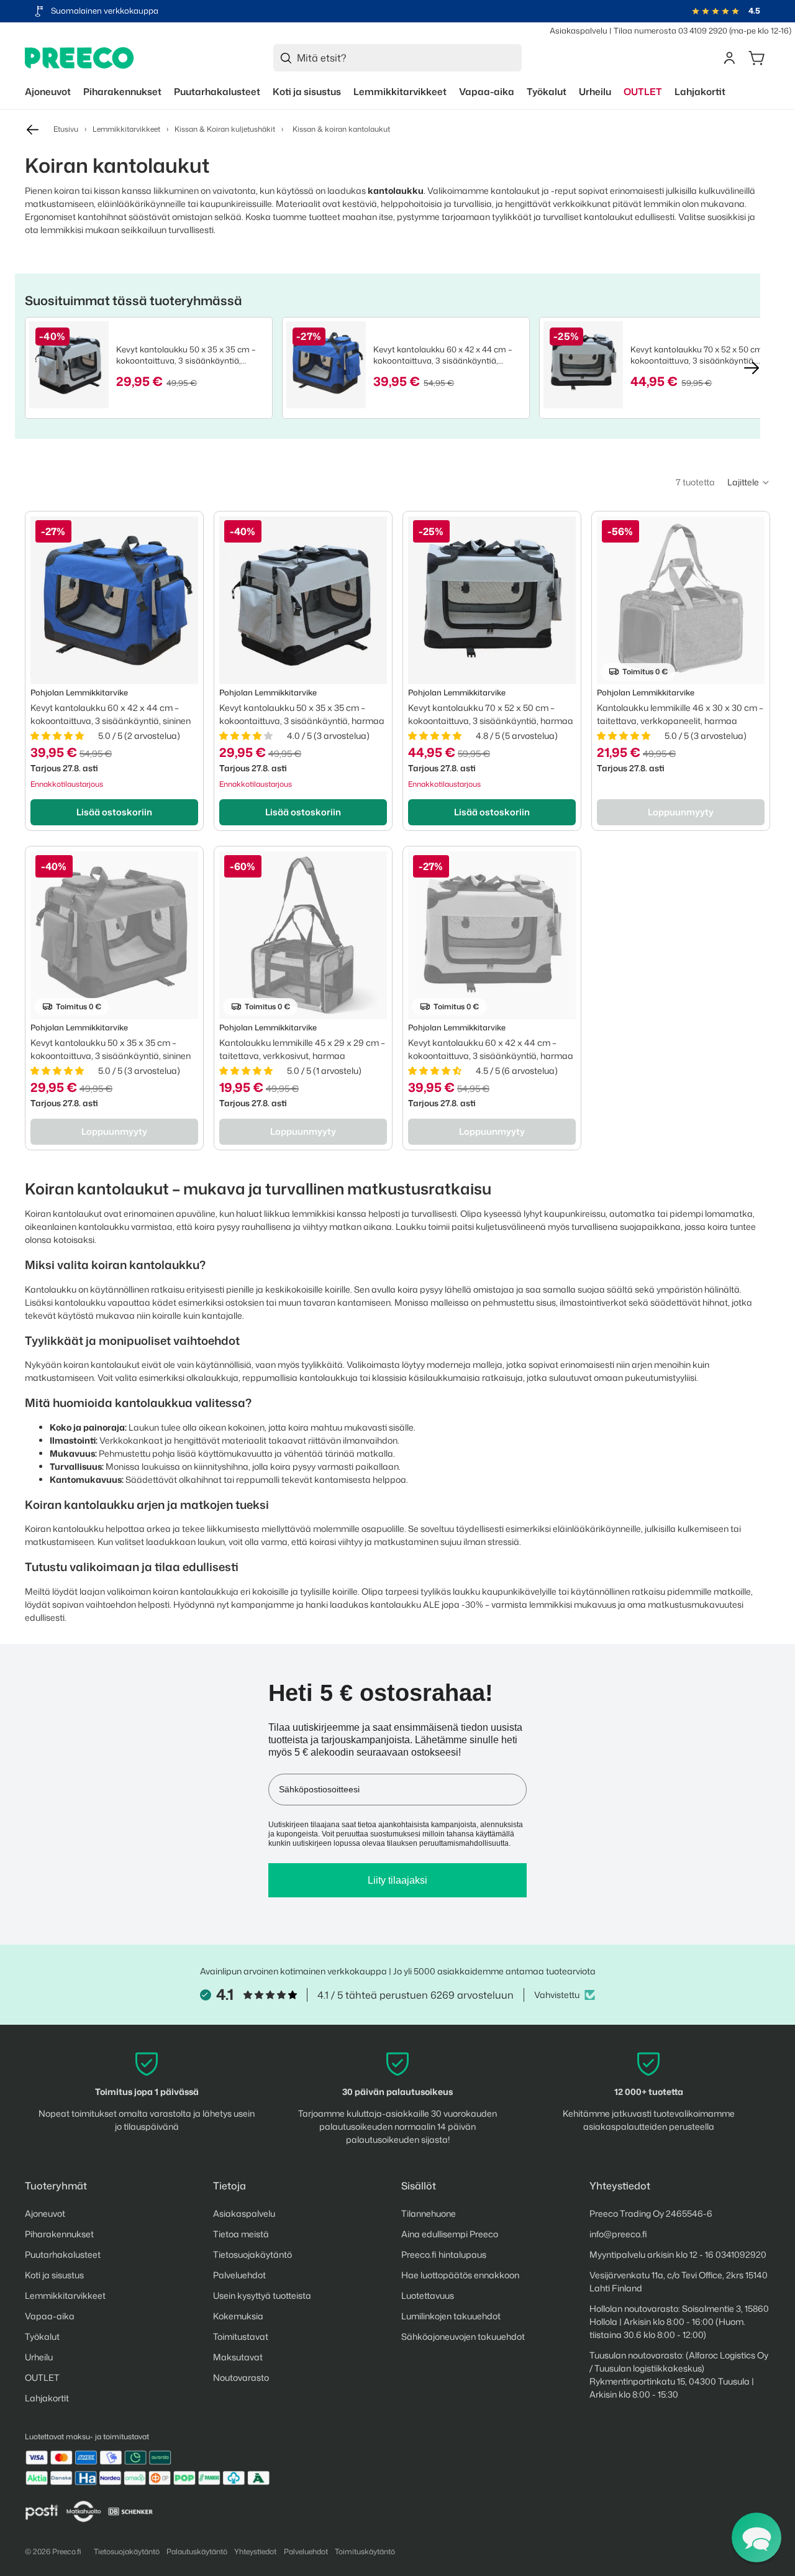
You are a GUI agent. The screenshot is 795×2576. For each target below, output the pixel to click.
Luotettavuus (428, 2295)
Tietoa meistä (241, 2234)
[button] (749, 482)
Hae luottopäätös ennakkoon (460, 2275)
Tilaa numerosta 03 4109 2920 (670, 30)
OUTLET (42, 2377)
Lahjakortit (47, 2398)
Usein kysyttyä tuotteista (262, 2295)
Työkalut (42, 2336)
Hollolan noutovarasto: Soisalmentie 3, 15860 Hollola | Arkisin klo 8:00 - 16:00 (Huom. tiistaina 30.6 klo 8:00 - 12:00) (679, 2322)
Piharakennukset (59, 2234)
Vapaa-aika (50, 2316)
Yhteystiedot (255, 2551)
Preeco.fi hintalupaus (444, 2254)
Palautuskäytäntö (197, 2551)
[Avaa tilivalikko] (729, 58)
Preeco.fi (67, 2551)
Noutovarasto (241, 2377)
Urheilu (39, 2357)
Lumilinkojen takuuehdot (451, 2316)
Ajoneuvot (45, 2213)
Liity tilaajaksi (397, 1880)
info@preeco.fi (618, 2234)
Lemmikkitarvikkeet (126, 129)
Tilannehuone (429, 2213)
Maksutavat (238, 2357)
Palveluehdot (239, 2275)
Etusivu (66, 129)
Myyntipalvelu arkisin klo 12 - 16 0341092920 (678, 2254)
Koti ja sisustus (54, 2275)
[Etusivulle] (79, 58)
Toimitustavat (241, 2336)
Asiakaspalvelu (579, 30)
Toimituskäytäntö (365, 2551)
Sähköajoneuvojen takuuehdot (463, 2336)
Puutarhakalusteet (63, 2254)
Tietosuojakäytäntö (252, 2254)
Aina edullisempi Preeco (450, 2234)
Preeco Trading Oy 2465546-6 (651, 2213)
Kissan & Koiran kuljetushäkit (225, 129)
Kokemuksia (238, 2316)
